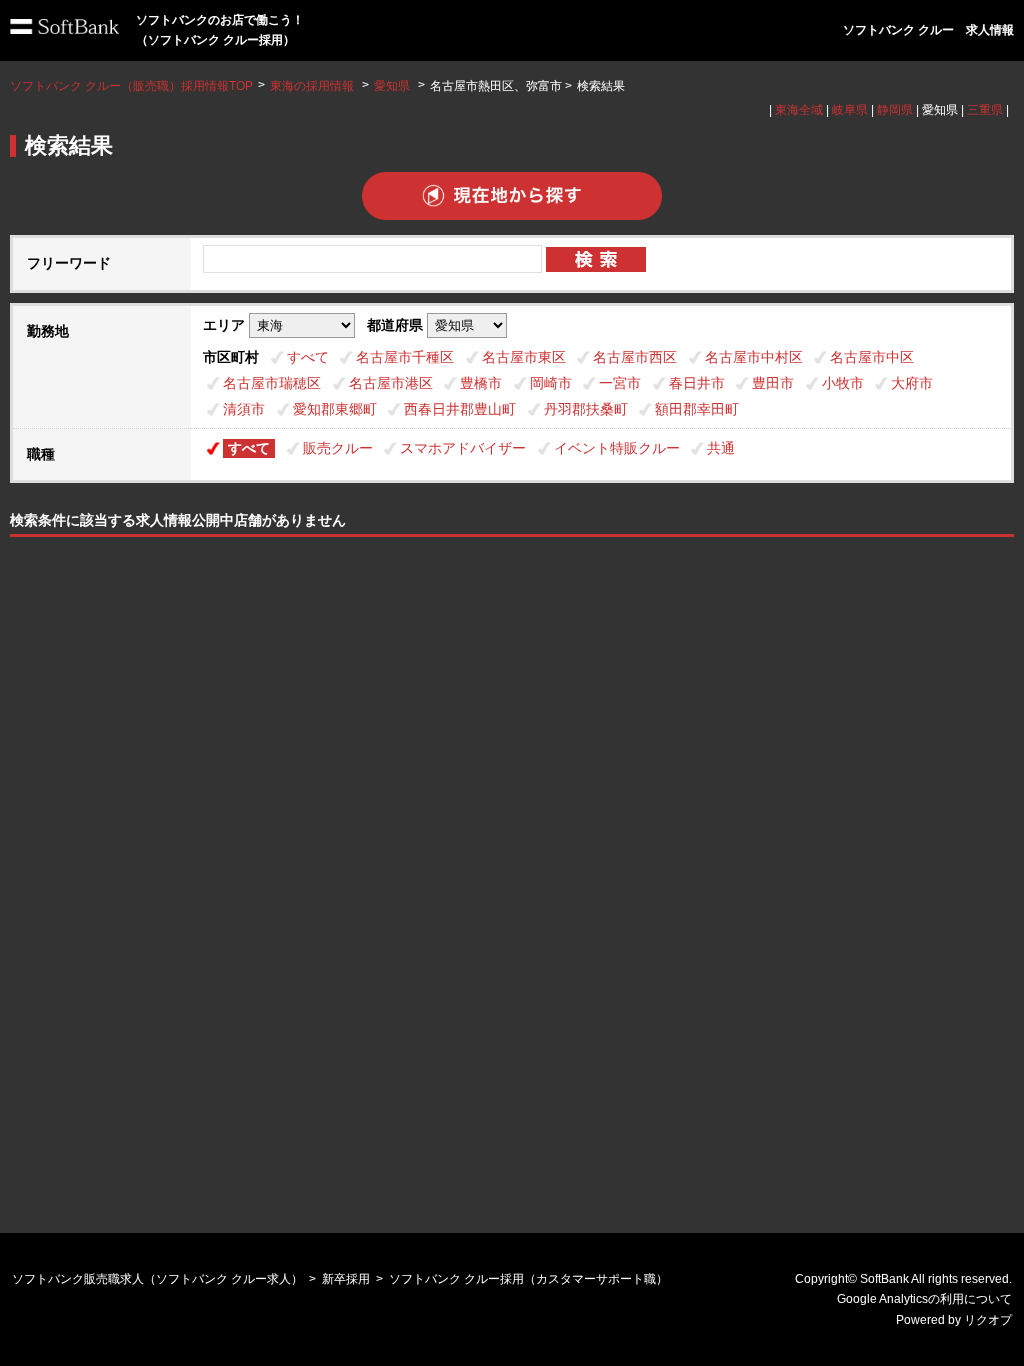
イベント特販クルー (617, 448)
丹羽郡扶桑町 (586, 409)
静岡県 (895, 110)
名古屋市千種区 (405, 357)
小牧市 (843, 383)
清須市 (244, 409)
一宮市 (620, 383)
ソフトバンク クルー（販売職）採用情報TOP (131, 86)
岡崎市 (551, 383)
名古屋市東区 (524, 357)
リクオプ (988, 1320)
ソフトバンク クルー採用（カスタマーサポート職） (528, 1279)
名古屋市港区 (391, 383)
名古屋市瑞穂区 (272, 383)
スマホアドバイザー (463, 448)
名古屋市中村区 (754, 357)
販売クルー (338, 448)
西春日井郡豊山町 (460, 409)
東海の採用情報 (313, 86)
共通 (721, 448)
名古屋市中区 (872, 357)
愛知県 (392, 86)
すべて (308, 357)
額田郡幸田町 (697, 409)
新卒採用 (346, 1279)
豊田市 (773, 383)
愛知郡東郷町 (335, 409)
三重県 (985, 110)
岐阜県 (850, 110)
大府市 (912, 383)
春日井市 (697, 383)
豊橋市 (481, 383)
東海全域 (799, 110)
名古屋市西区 (635, 357)
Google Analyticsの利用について (924, 1299)
